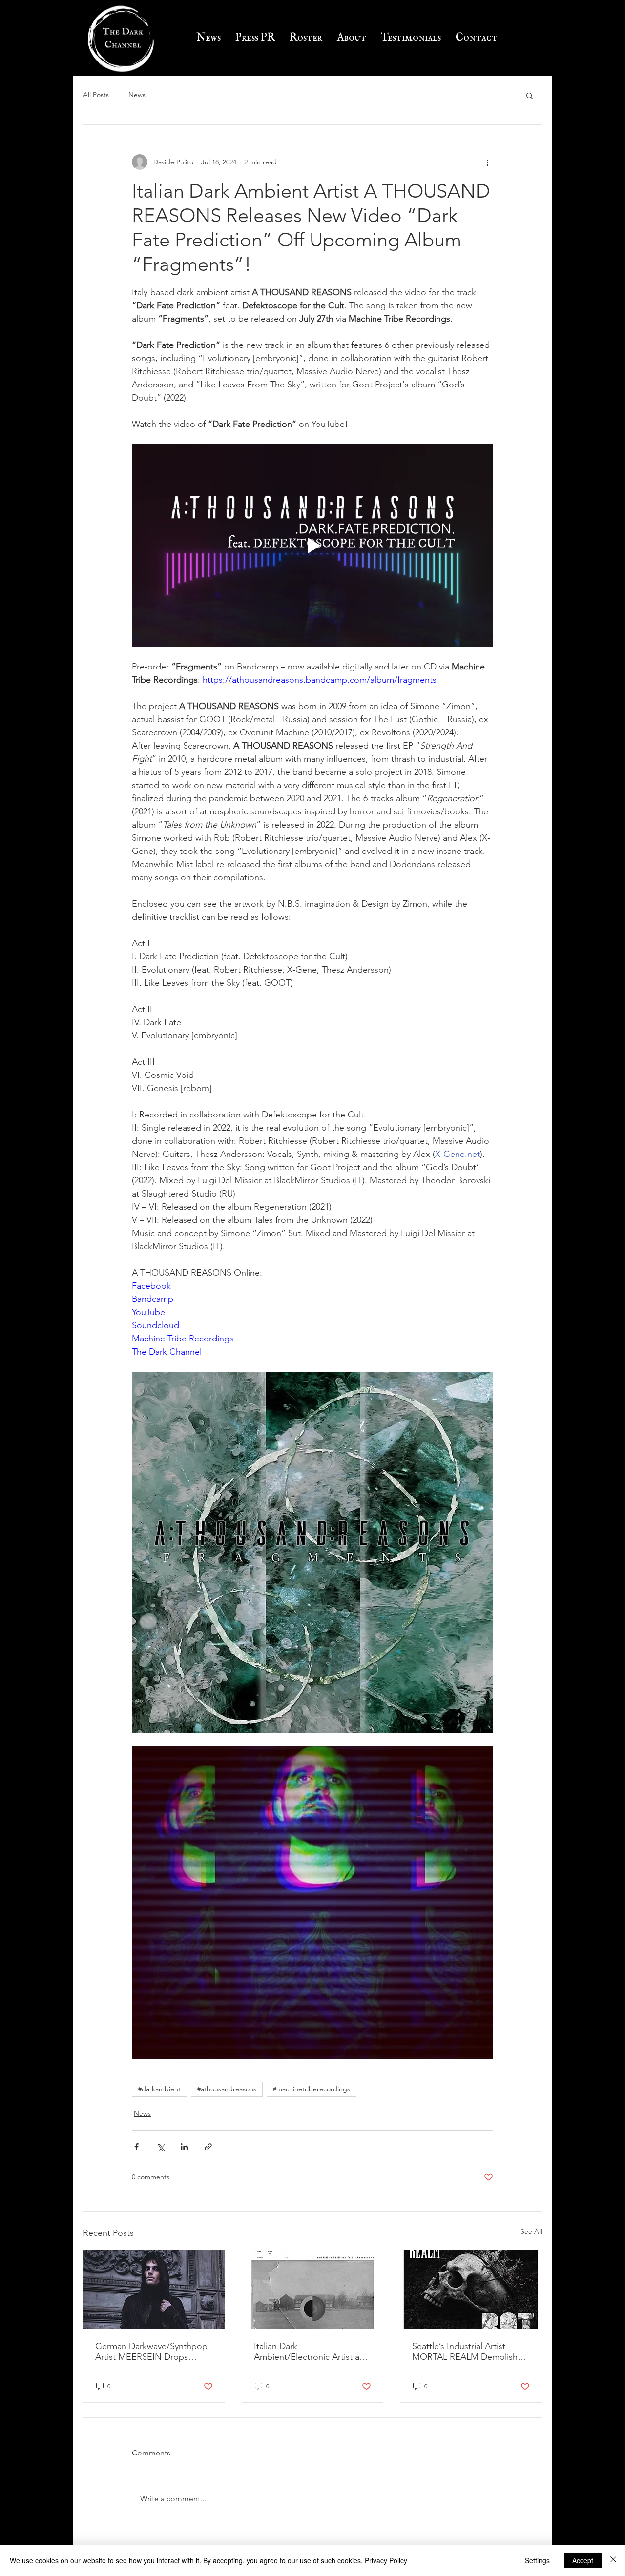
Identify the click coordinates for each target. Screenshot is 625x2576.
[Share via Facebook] (136, 2147)
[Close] (613, 2560)
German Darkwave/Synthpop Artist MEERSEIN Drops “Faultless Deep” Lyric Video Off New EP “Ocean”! (151, 2352)
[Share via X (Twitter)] (160, 2147)
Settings (537, 2560)
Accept (583, 2560)
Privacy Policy (386, 2560)
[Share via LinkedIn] (184, 2147)
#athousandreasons (227, 2089)
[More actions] (487, 162)
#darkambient (159, 2089)
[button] (530, 95)
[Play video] (312, 546)
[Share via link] (208, 2147)
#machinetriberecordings (312, 2089)
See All (531, 2231)
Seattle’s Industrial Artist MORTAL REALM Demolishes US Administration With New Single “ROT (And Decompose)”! (469, 2352)
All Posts (96, 95)
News (137, 95)
